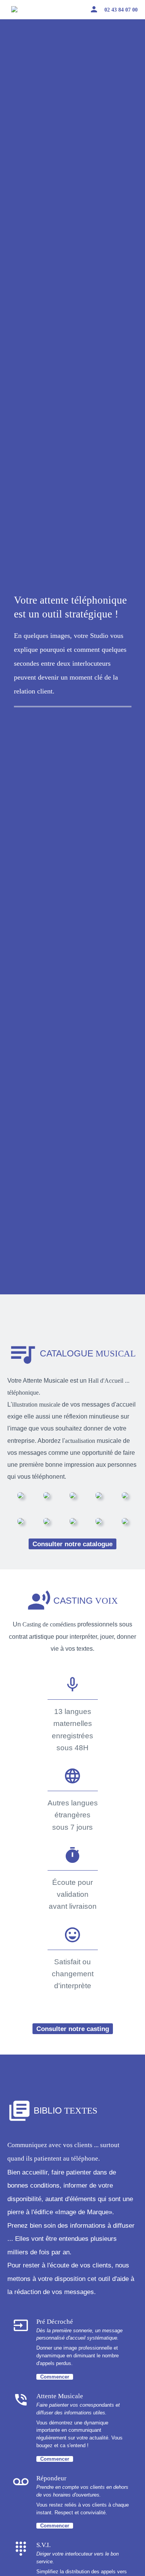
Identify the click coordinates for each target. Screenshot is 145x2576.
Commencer (55, 2377)
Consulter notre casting (73, 2029)
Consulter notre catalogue (72, 1544)
